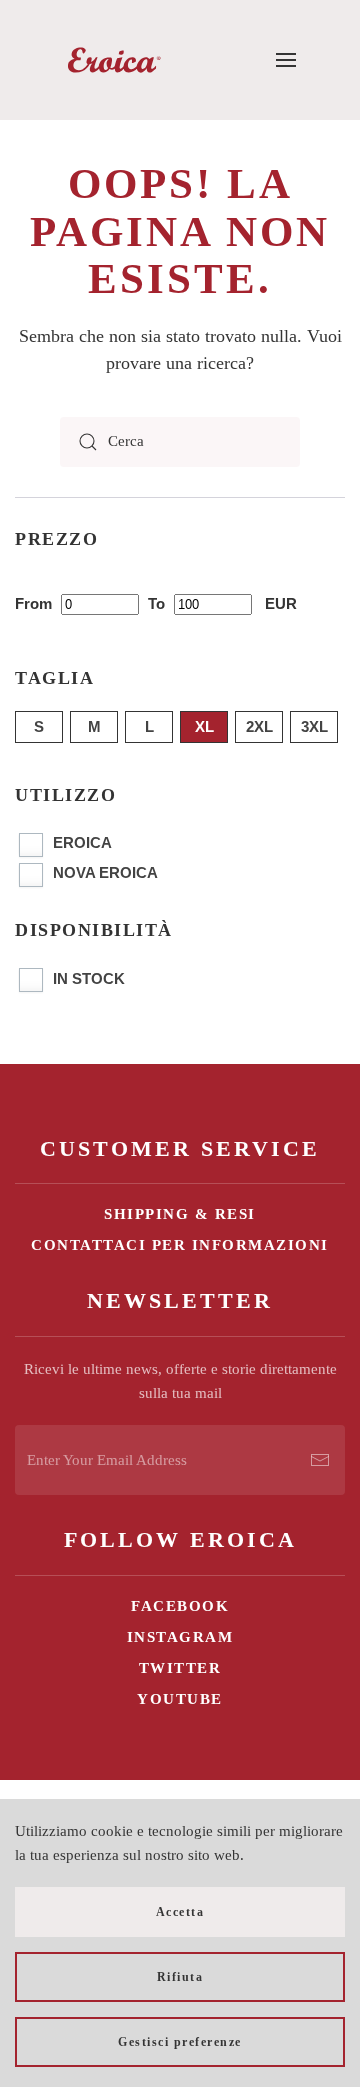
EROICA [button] (82, 842)
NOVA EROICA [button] (105, 872)
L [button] (149, 726)
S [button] (39, 726)
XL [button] (204, 726)
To (158, 603)
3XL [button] (314, 726)
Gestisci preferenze (180, 2042)
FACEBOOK (180, 1606)
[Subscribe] (320, 1460)
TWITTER (180, 1668)
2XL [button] (259, 726)
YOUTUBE (180, 1699)
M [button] (94, 726)
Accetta (180, 1912)
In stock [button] (89, 978)
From (35, 603)
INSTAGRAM (180, 1637)
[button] (287, 60)
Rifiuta (180, 1977)
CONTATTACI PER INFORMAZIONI (180, 1245)
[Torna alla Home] (114, 60)
